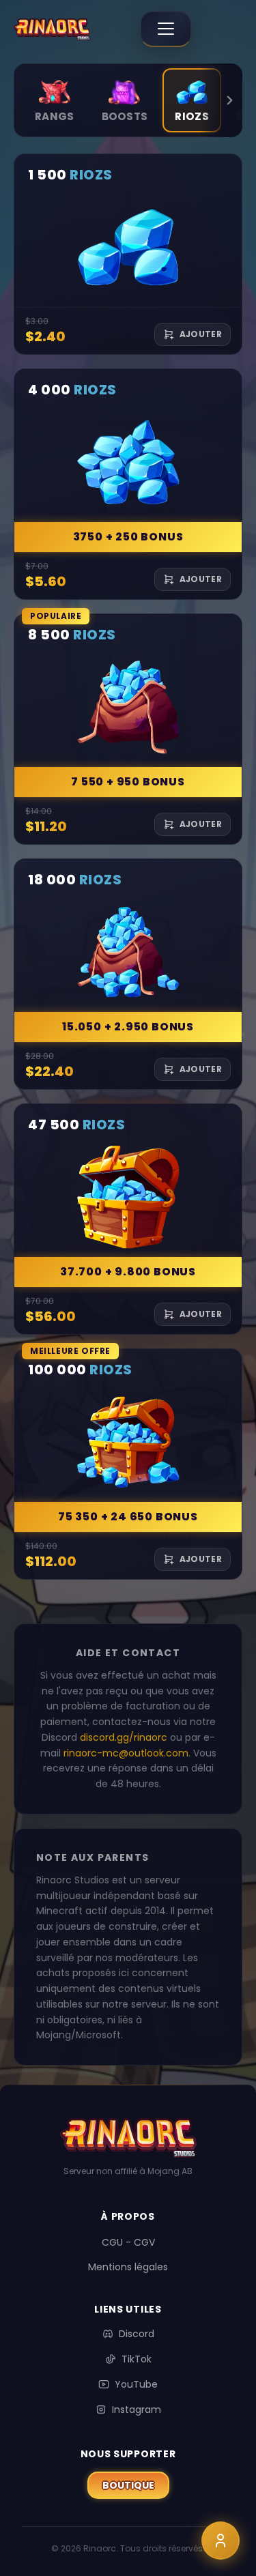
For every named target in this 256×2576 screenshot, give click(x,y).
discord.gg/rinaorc (124, 1737)
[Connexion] (221, 2541)
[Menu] (166, 29)
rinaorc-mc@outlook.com (126, 1753)
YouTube (128, 2384)
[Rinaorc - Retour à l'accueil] (52, 29)
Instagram (128, 2409)
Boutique (136, 2485)
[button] (128, 254)
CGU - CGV (128, 2242)
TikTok (128, 2359)
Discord (128, 2334)
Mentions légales (128, 2267)
